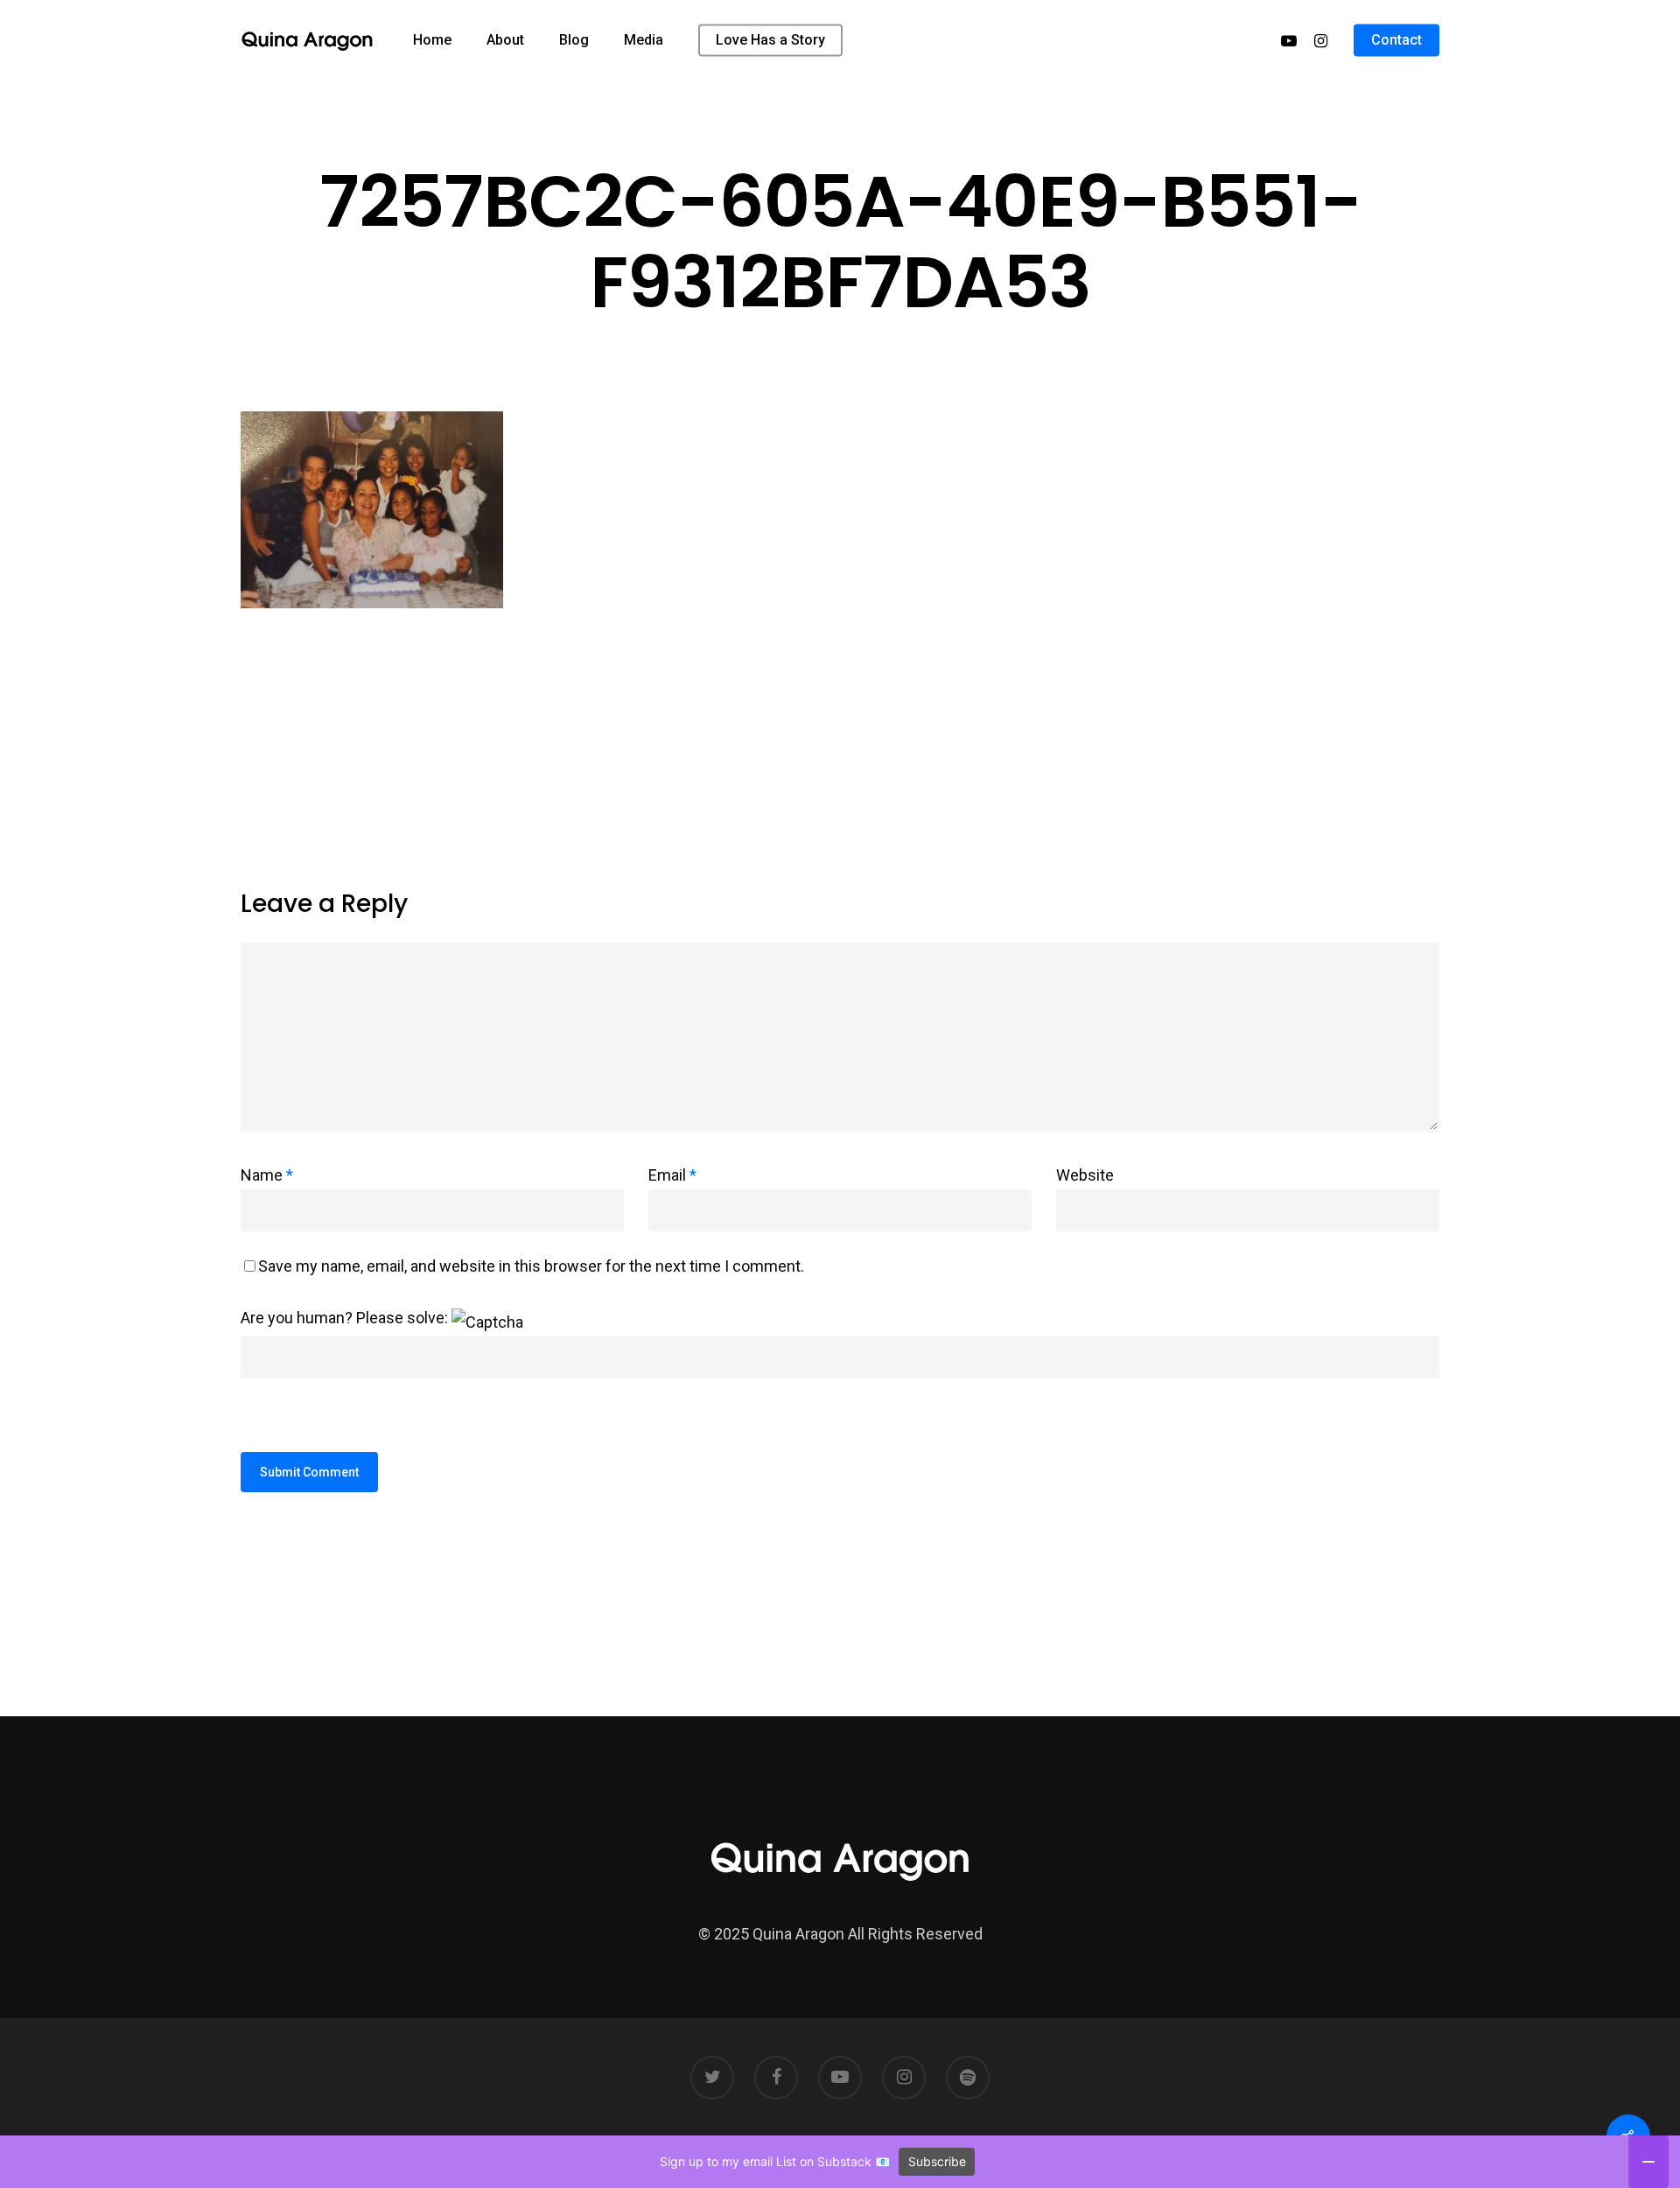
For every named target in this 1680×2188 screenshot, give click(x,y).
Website (1085, 1175)
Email (672, 1175)
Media (644, 40)
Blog (574, 40)
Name (267, 1175)
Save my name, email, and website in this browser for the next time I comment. (531, 1266)
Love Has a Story (770, 40)
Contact (1396, 40)
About (505, 40)
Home (432, 40)
